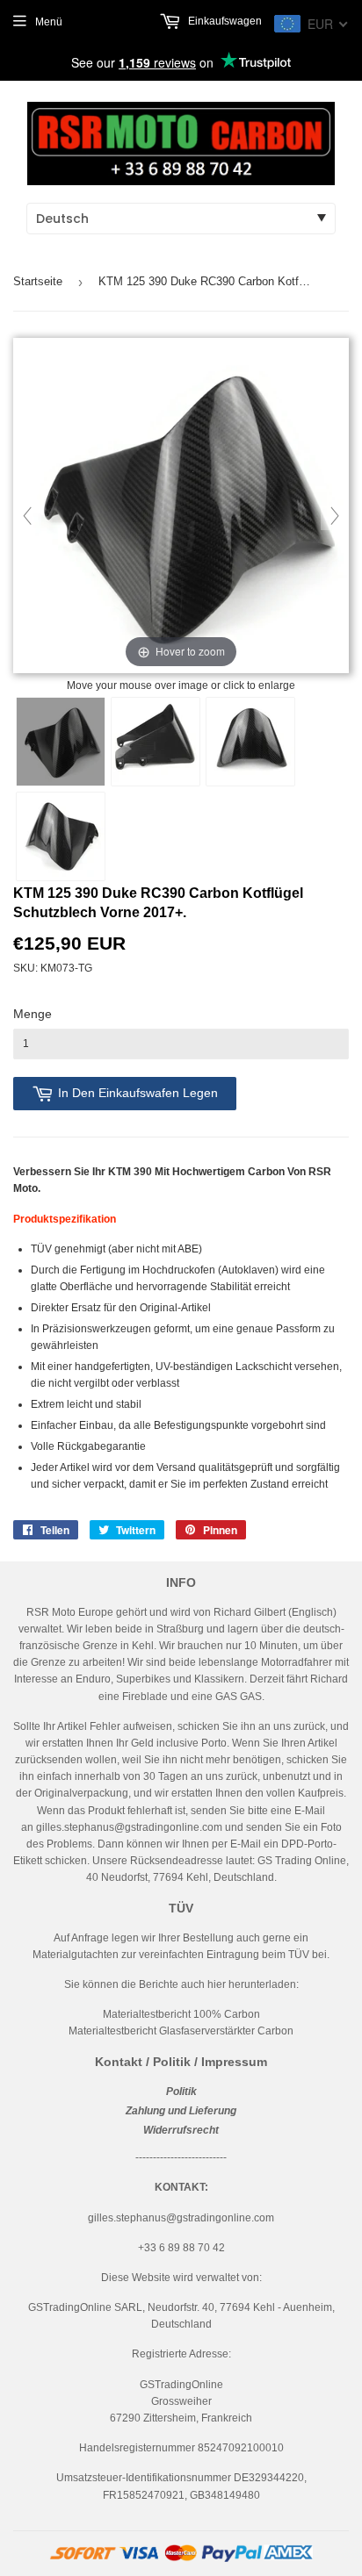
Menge (33, 1014)
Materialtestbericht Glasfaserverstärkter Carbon (181, 2031)
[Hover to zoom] (181, 506)
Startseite (38, 281)
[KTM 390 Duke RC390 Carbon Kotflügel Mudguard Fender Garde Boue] (61, 742)
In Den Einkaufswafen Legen (138, 1093)
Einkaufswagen (224, 21)
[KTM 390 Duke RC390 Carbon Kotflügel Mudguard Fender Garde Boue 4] (61, 836)
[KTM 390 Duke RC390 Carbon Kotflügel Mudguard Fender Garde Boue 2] (156, 742)
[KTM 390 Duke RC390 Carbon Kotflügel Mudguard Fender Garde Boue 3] (250, 742)
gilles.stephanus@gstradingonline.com (129, 1827)
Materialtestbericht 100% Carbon (181, 2014)
